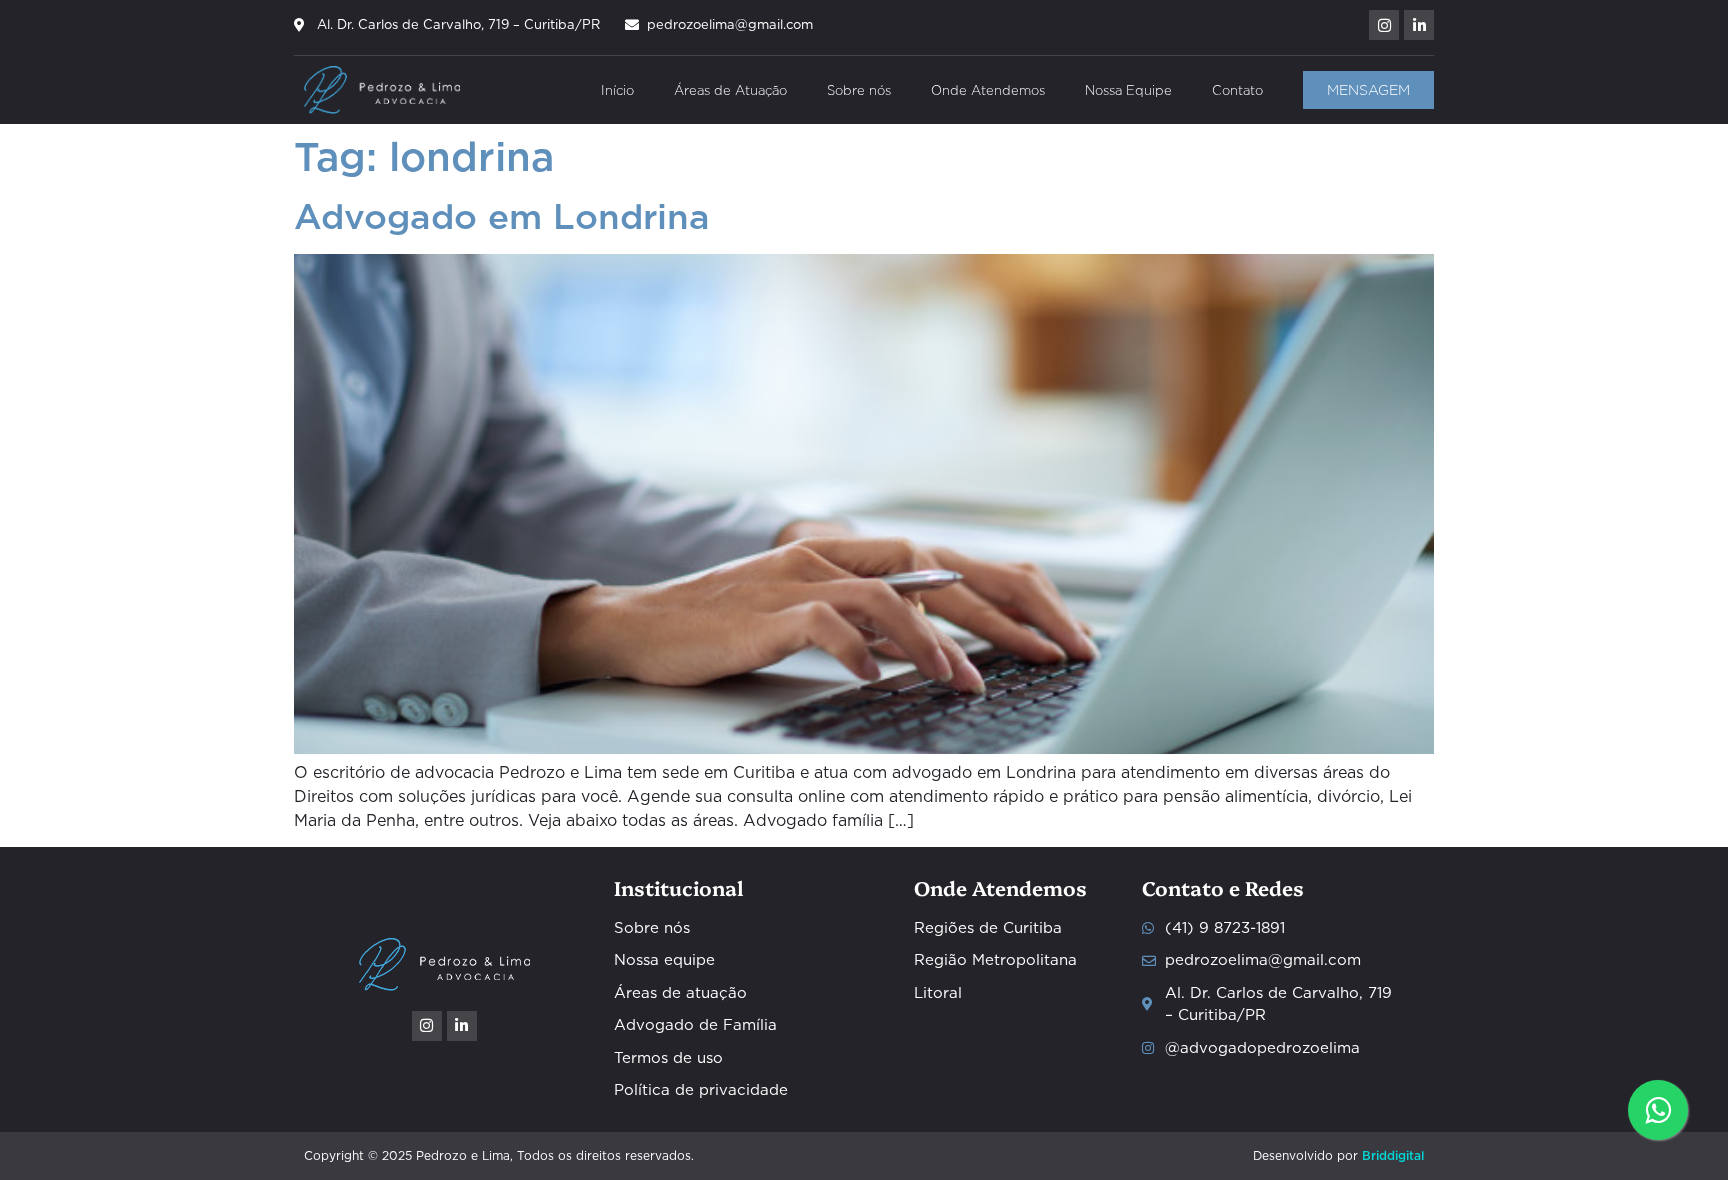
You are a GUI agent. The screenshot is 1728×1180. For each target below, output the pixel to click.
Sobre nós (859, 90)
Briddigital (1393, 1155)
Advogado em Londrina (502, 216)
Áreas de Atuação (730, 90)
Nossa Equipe (1128, 90)
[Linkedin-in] (1419, 25)
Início (617, 90)
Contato (1237, 90)
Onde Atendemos (988, 90)
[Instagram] (1384, 25)
